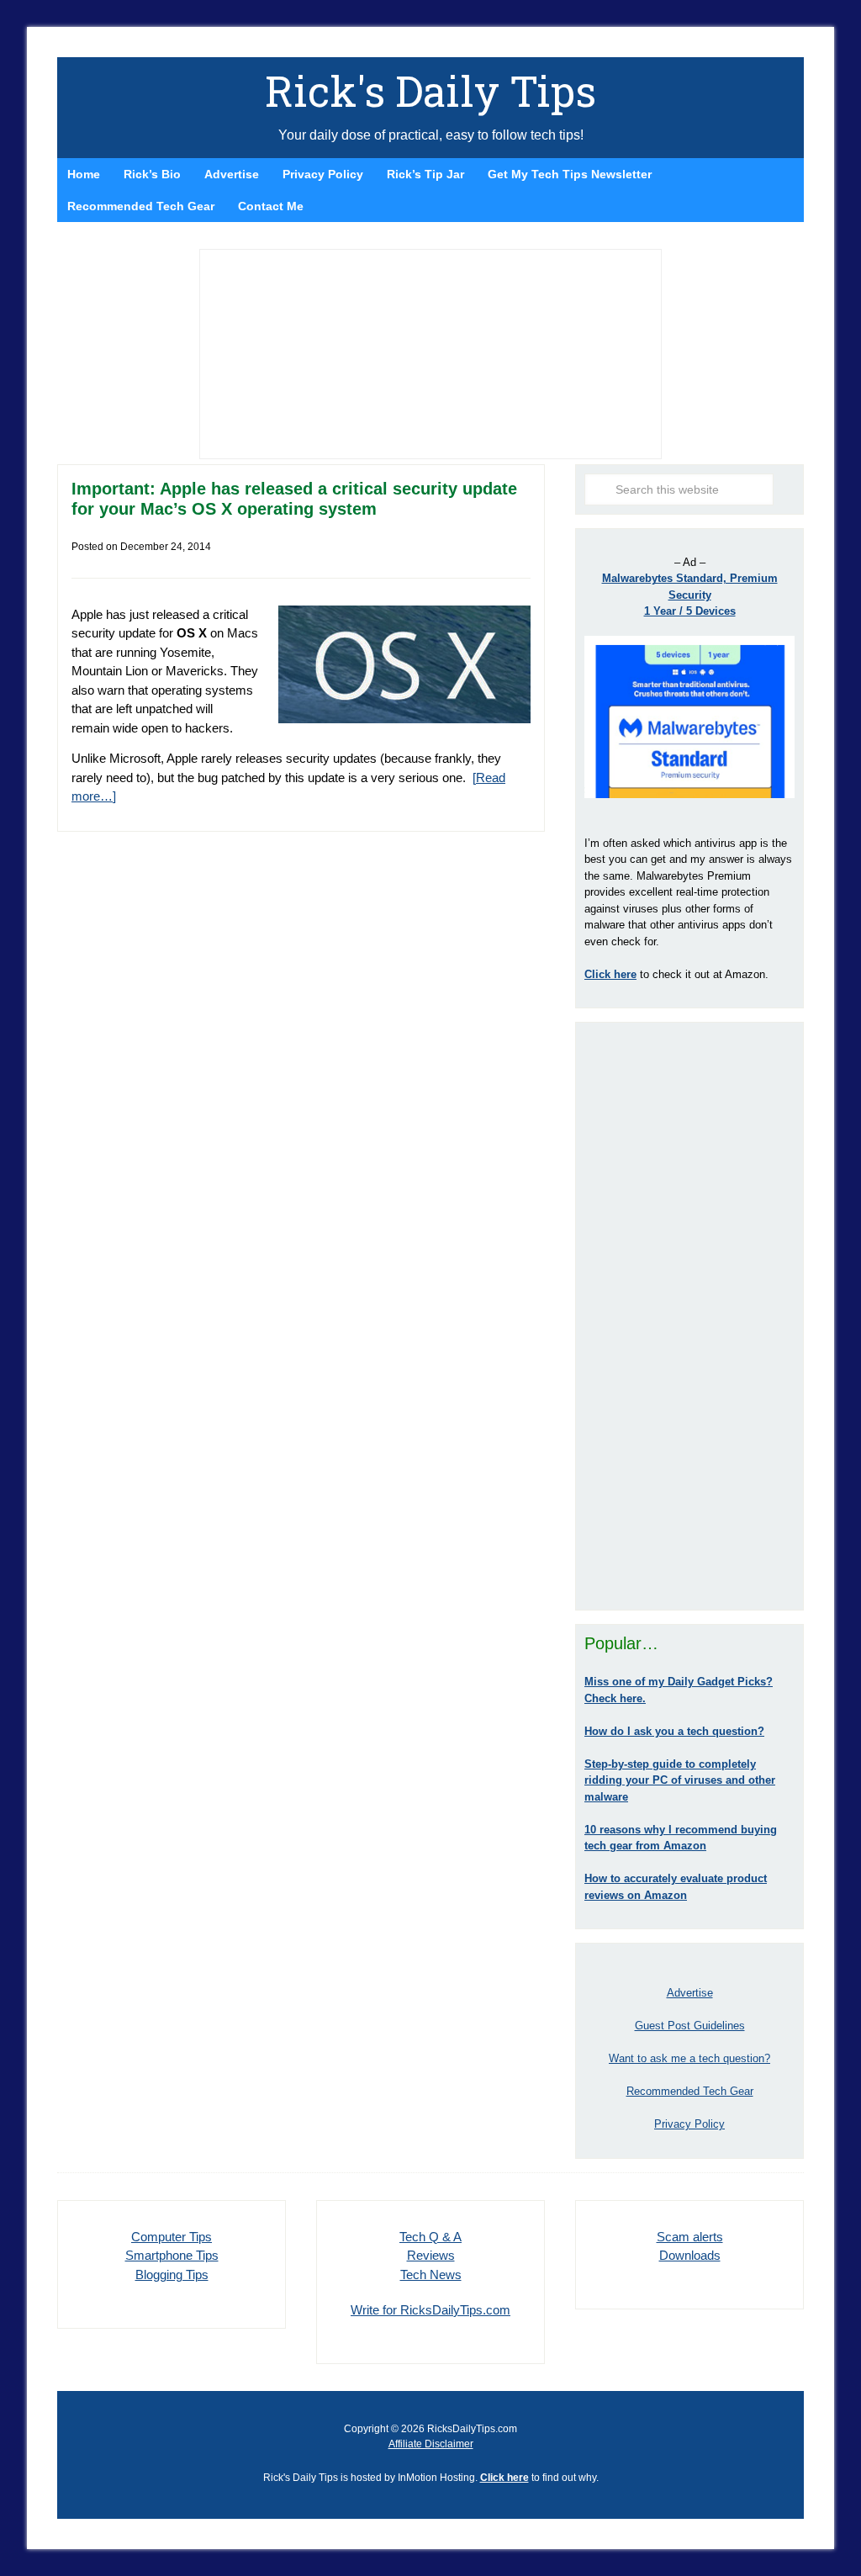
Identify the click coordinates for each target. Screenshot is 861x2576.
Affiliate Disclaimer (431, 2444)
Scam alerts (690, 2237)
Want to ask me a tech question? (689, 2058)
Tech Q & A (430, 2237)
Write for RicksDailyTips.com (430, 2310)
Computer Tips (172, 2237)
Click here (504, 2478)
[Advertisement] (689, 1316)
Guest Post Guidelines (690, 2026)
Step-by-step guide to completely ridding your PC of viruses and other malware (680, 1780)
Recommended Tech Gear (690, 2091)
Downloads (690, 2255)
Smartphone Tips (172, 2255)
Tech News (431, 2274)
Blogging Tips (172, 2274)
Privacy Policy (689, 2124)
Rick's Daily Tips (430, 91)
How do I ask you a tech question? (674, 1731)
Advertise (690, 1993)
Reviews (431, 2255)
